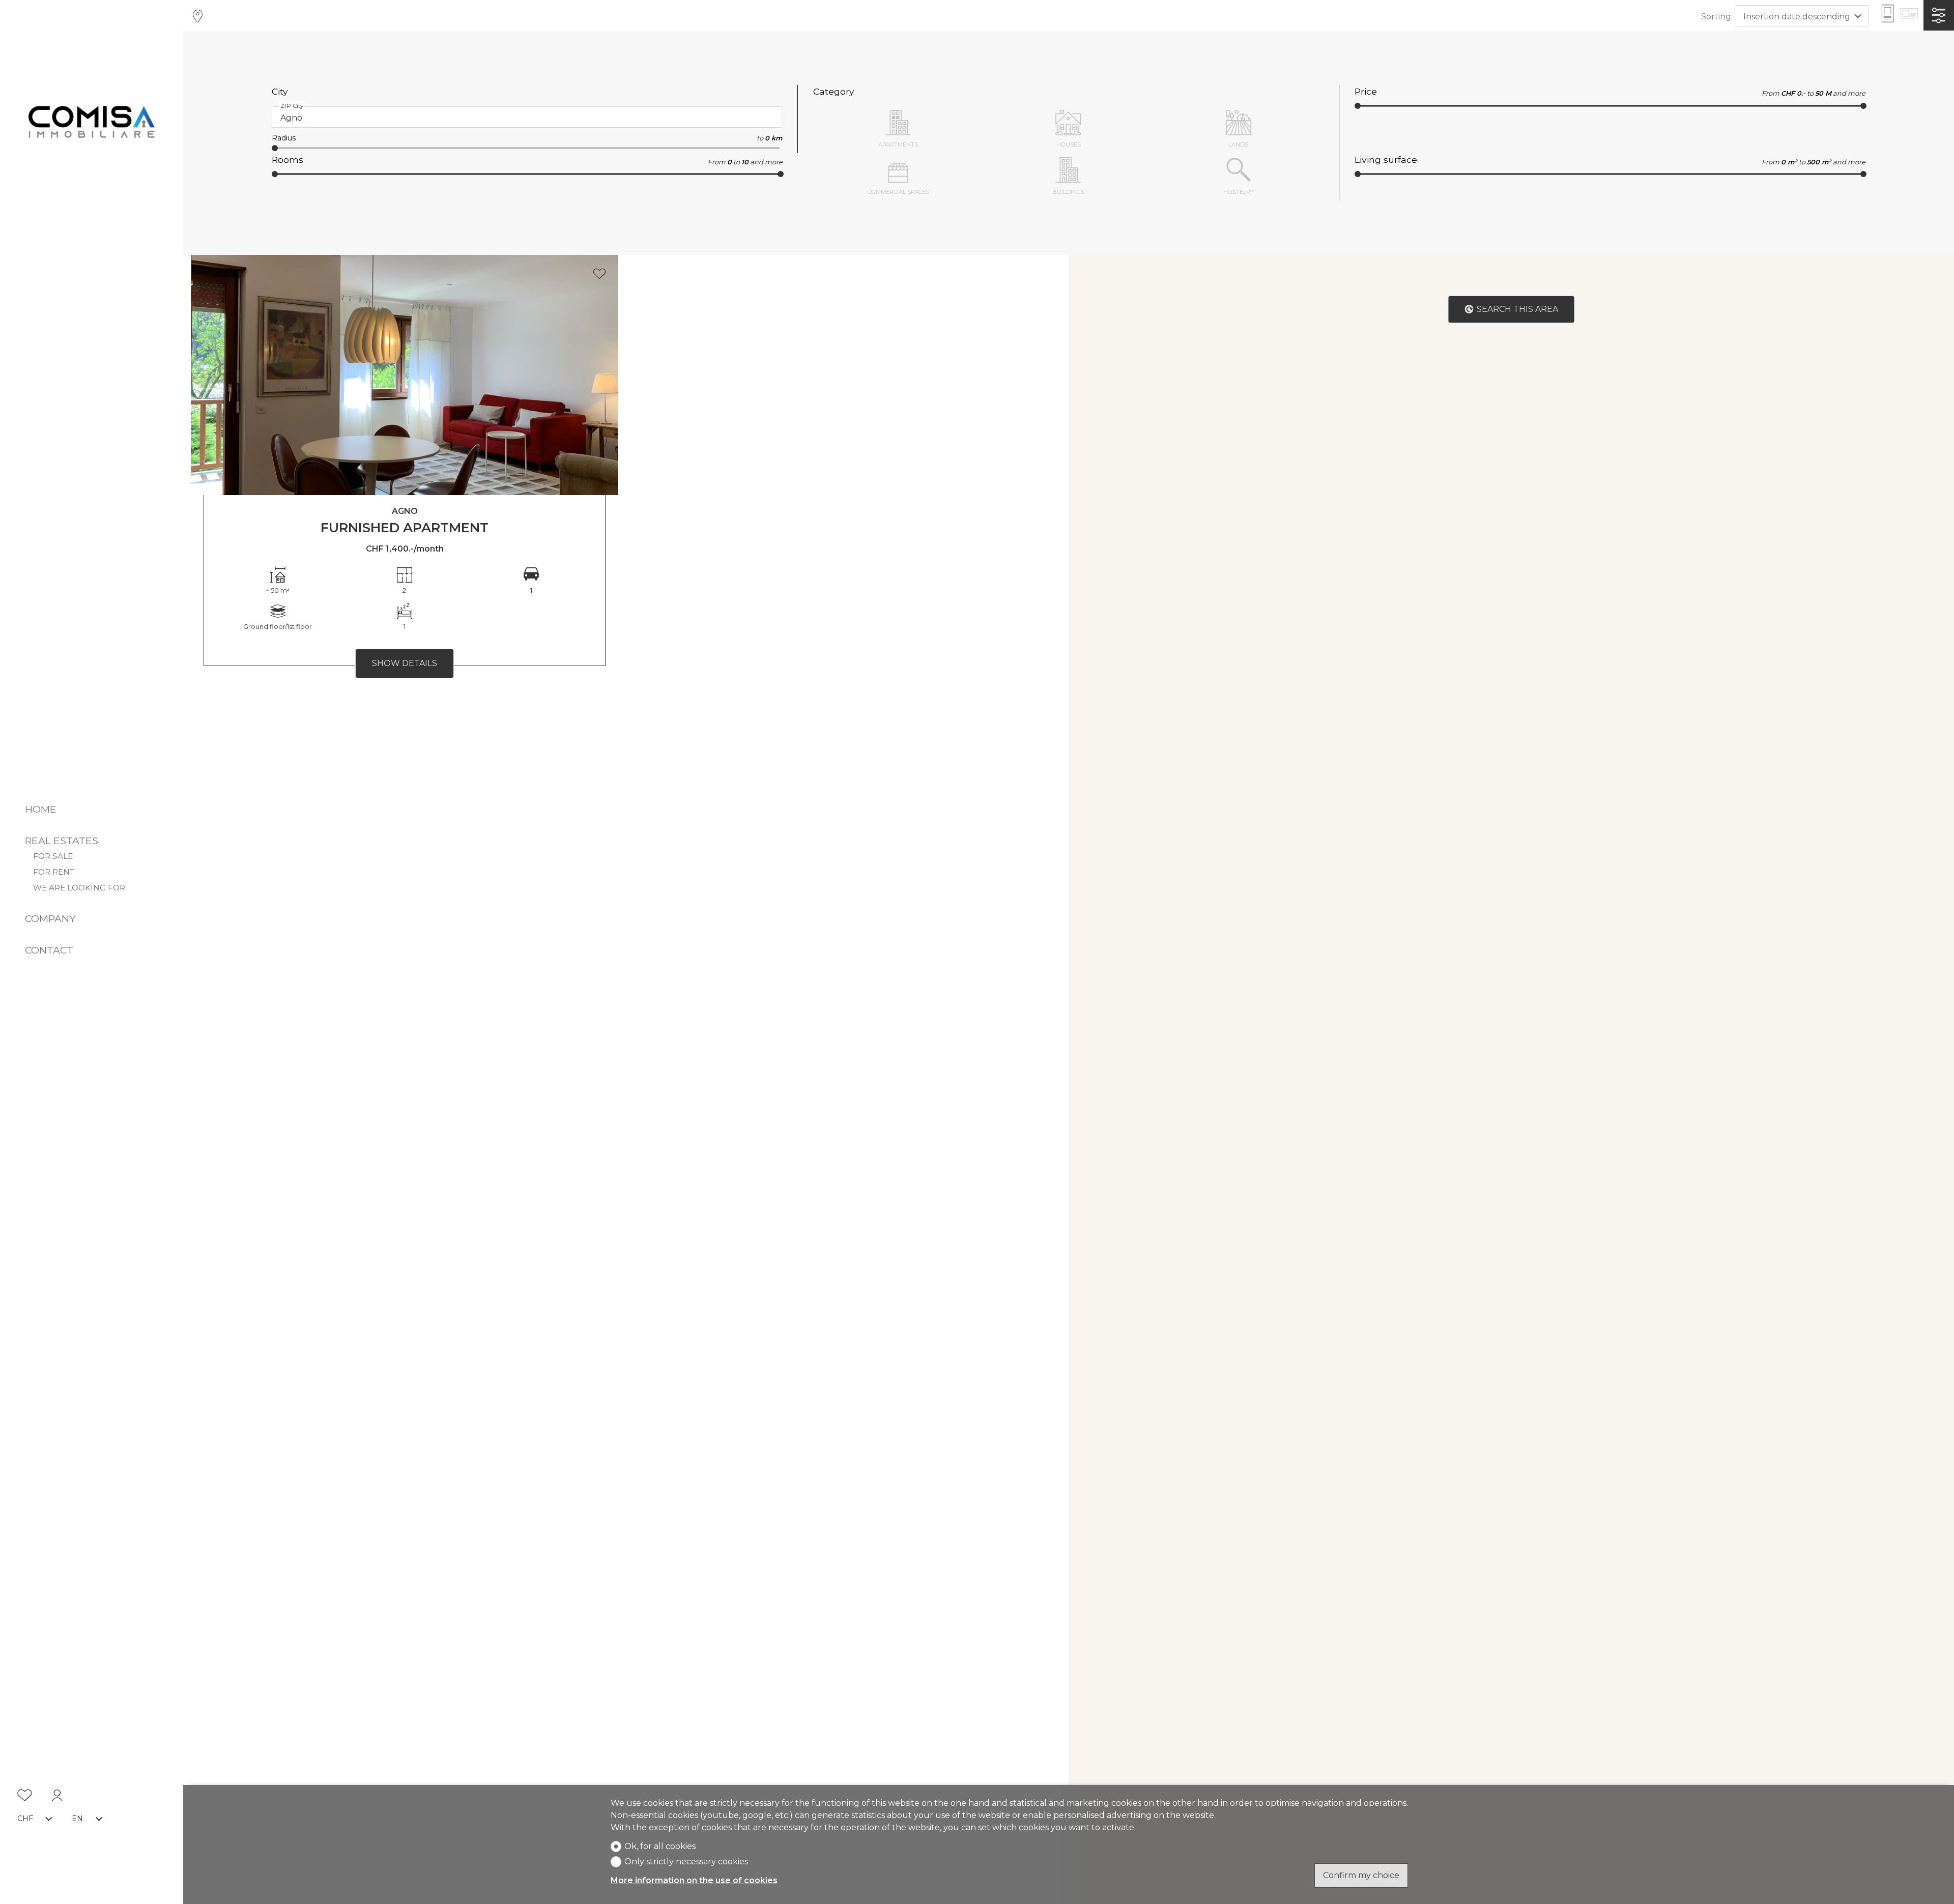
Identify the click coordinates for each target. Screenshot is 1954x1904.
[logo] (92, 121)
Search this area (1517, 309)
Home (41, 809)
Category (834, 91)
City (280, 91)
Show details (405, 663)
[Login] (57, 1797)
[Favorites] (25, 1797)
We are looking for (79, 888)
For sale (53, 856)
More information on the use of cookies (694, 1880)
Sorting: (1717, 17)
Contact (49, 950)
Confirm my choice (1361, 1875)
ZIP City (292, 106)
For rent (54, 872)
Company (50, 918)
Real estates (62, 841)
